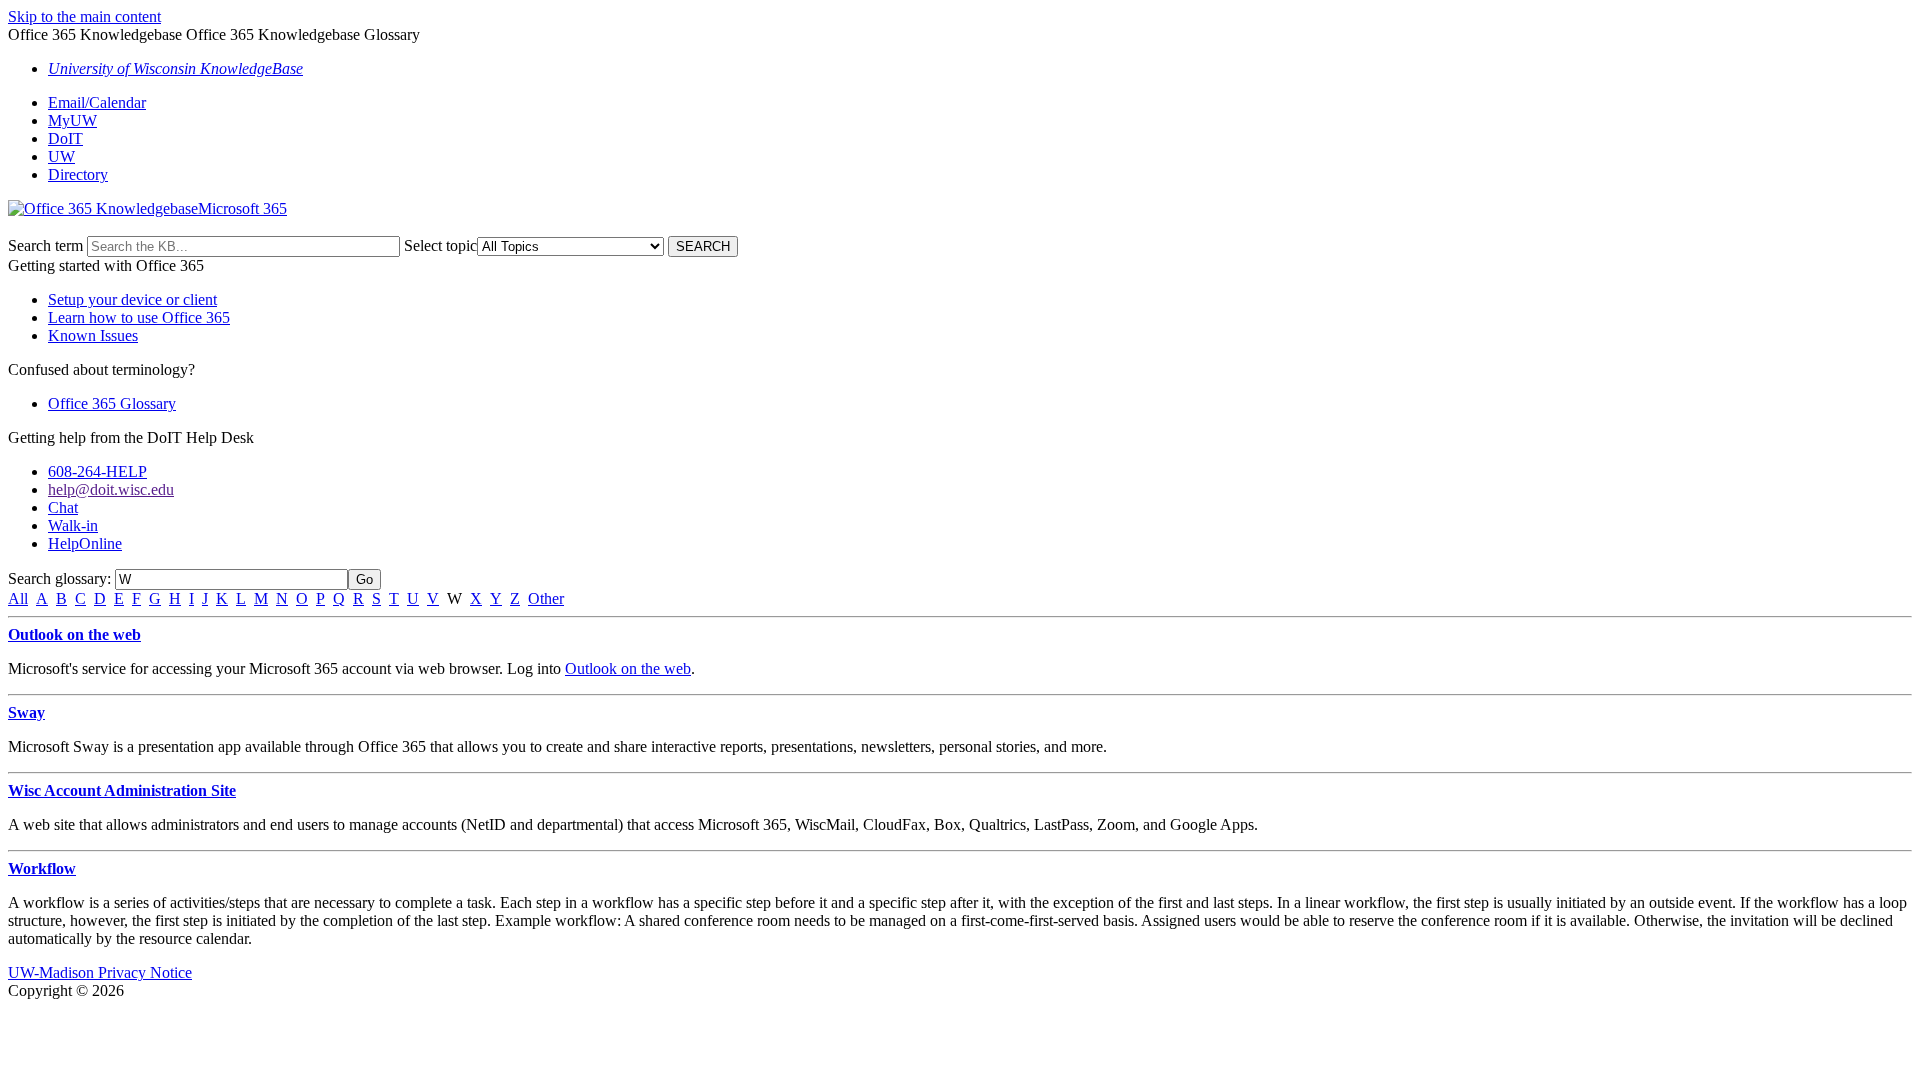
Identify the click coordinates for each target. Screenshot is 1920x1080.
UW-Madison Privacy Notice (100, 972)
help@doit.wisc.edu (111, 489)
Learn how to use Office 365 (139, 317)
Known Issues (93, 335)
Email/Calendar (97, 102)
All (18, 598)
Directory (78, 174)
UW (61, 156)
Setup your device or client (132, 299)
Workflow (42, 868)
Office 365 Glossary (112, 403)
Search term (45, 245)
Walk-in (73, 525)
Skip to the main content (84, 16)
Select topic (440, 245)
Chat (63, 507)
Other (546, 598)
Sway (26, 712)
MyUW (72, 120)
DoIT (65, 138)
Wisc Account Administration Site (122, 790)
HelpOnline (85, 543)
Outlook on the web (74, 634)
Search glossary (57, 578)
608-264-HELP (97, 471)
